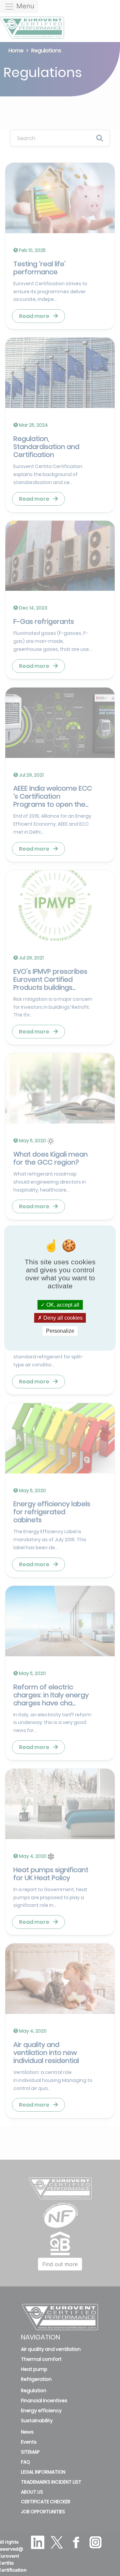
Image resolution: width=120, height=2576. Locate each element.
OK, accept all (62, 1305)
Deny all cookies (62, 1318)
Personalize (60, 1331)
